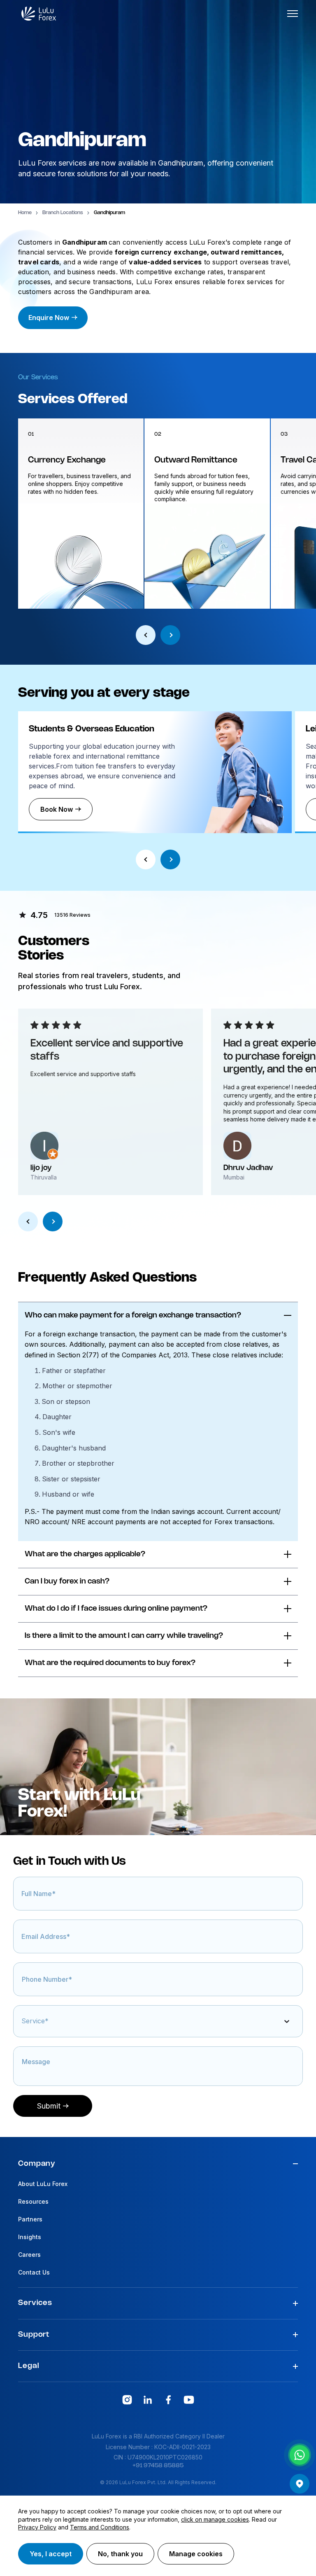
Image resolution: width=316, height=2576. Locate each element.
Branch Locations (63, 213)
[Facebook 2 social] (168, 2400)
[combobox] (23, 2025)
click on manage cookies (215, 2519)
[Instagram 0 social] (127, 2400)
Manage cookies (196, 2554)
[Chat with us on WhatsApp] (300, 2455)
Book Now (57, 809)
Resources (33, 2201)
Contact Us (34, 2272)
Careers (29, 2255)
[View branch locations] (300, 2484)
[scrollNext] (170, 635)
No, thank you (120, 2554)
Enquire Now (49, 318)
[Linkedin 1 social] (148, 2400)
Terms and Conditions (100, 2527)
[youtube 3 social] (189, 2400)
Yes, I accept (51, 2554)
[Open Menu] (293, 14)
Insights (30, 2237)
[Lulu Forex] (39, 14)
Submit (49, 2106)
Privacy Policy (37, 2527)
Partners (30, 2219)
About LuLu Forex (43, 2184)
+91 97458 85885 (158, 2466)
